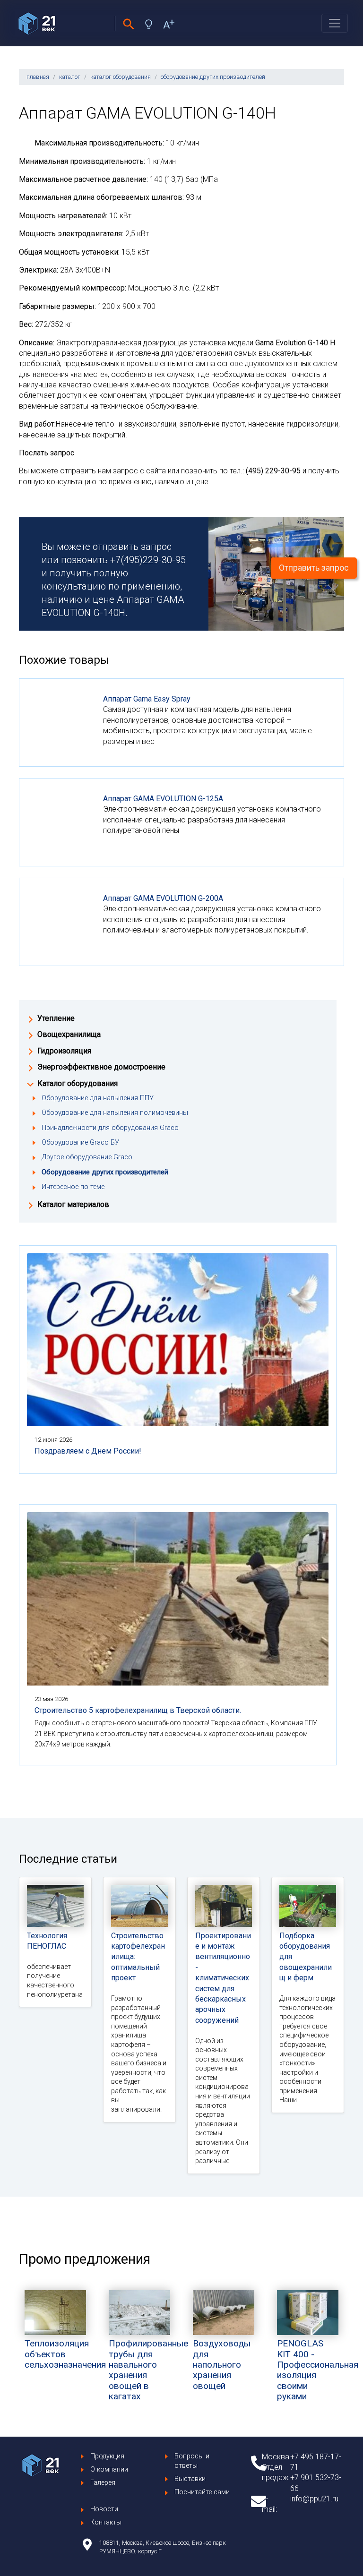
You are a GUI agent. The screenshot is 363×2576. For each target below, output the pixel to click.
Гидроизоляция (64, 1051)
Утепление (56, 1018)
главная (38, 77)
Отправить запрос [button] (314, 568)
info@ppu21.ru (314, 2499)
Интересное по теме (73, 1187)
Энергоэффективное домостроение (101, 1067)
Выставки (190, 2479)
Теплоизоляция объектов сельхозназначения (65, 2354)
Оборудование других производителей (105, 1172)
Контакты (106, 2522)
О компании (109, 2469)
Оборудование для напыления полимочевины (115, 1113)
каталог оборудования (121, 77)
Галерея (103, 2483)
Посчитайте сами (202, 2492)
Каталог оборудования (78, 1083)
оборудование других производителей (213, 77)
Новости (104, 2509)
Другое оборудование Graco (87, 1157)
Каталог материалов (73, 1204)
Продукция (107, 2456)
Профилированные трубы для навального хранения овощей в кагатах (148, 2370)
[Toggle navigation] (335, 23)
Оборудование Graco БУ (80, 1143)
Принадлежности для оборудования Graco (110, 1128)
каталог (70, 77)
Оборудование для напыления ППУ (98, 1098)
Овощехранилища (69, 1034)
